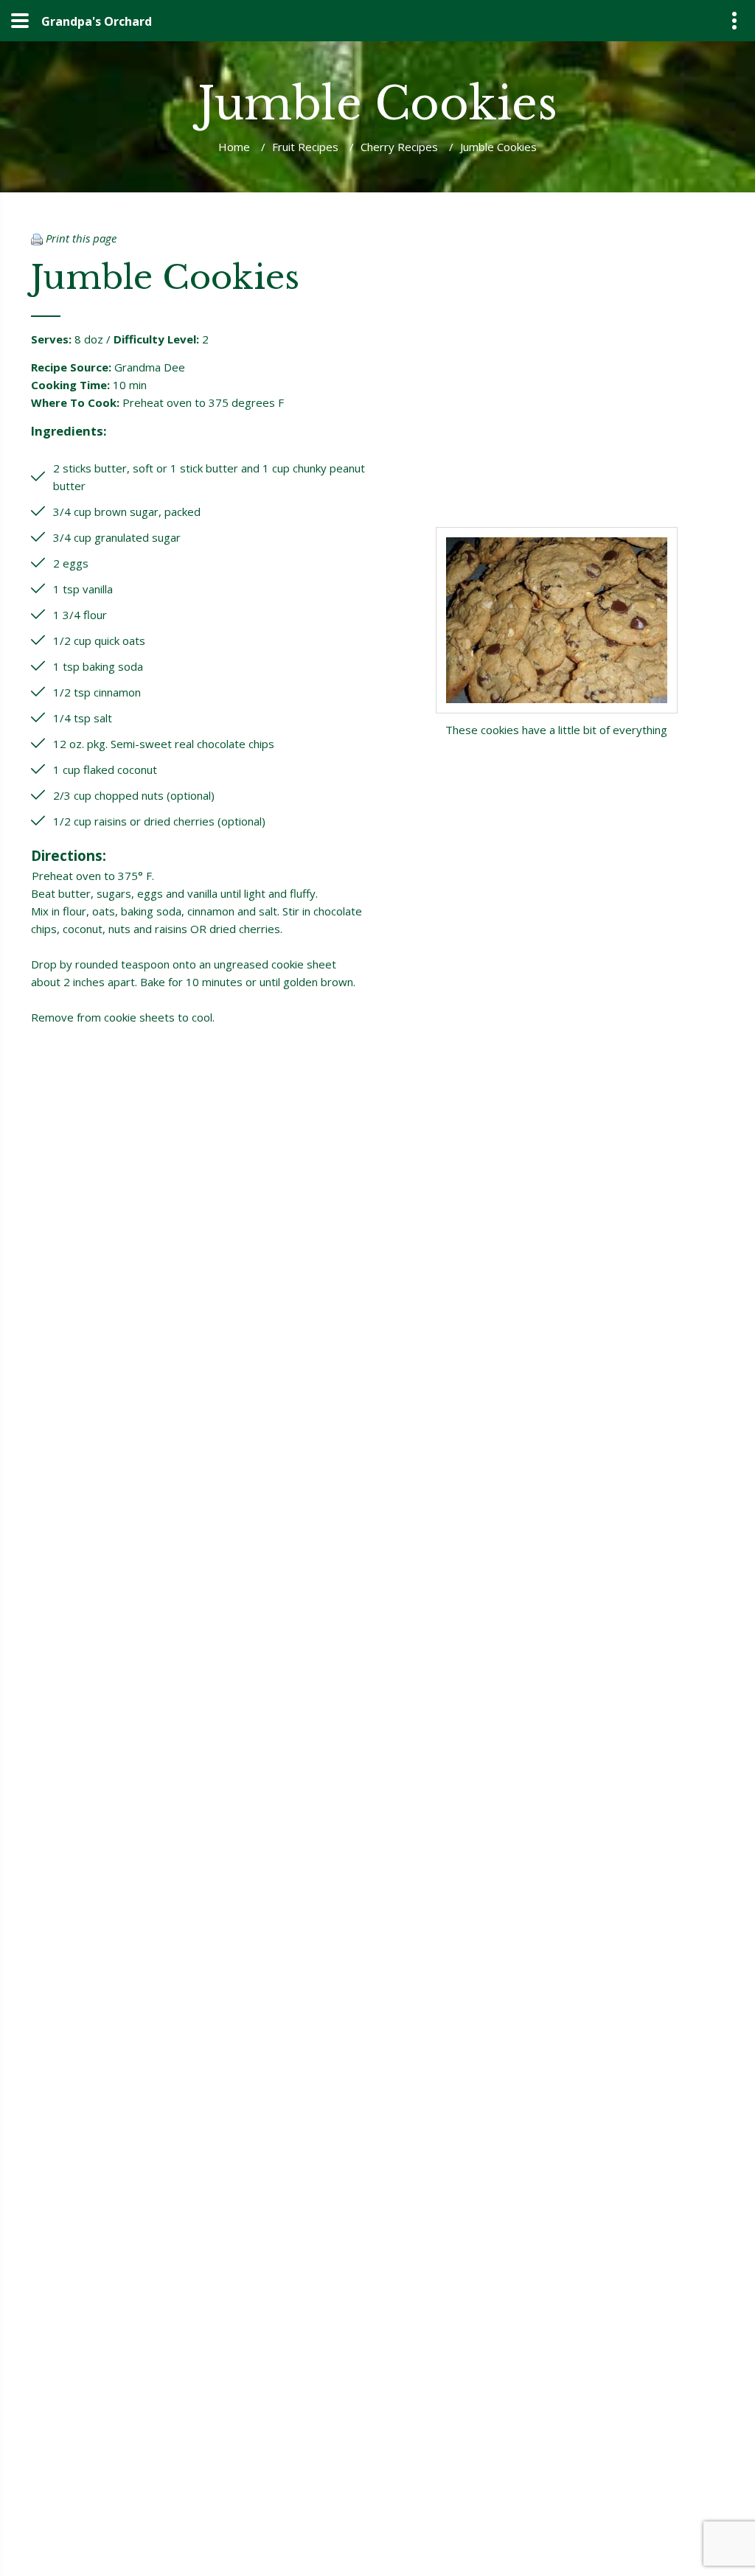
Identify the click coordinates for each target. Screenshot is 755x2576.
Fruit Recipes (305, 147)
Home (234, 147)
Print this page (80, 238)
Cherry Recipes (399, 147)
